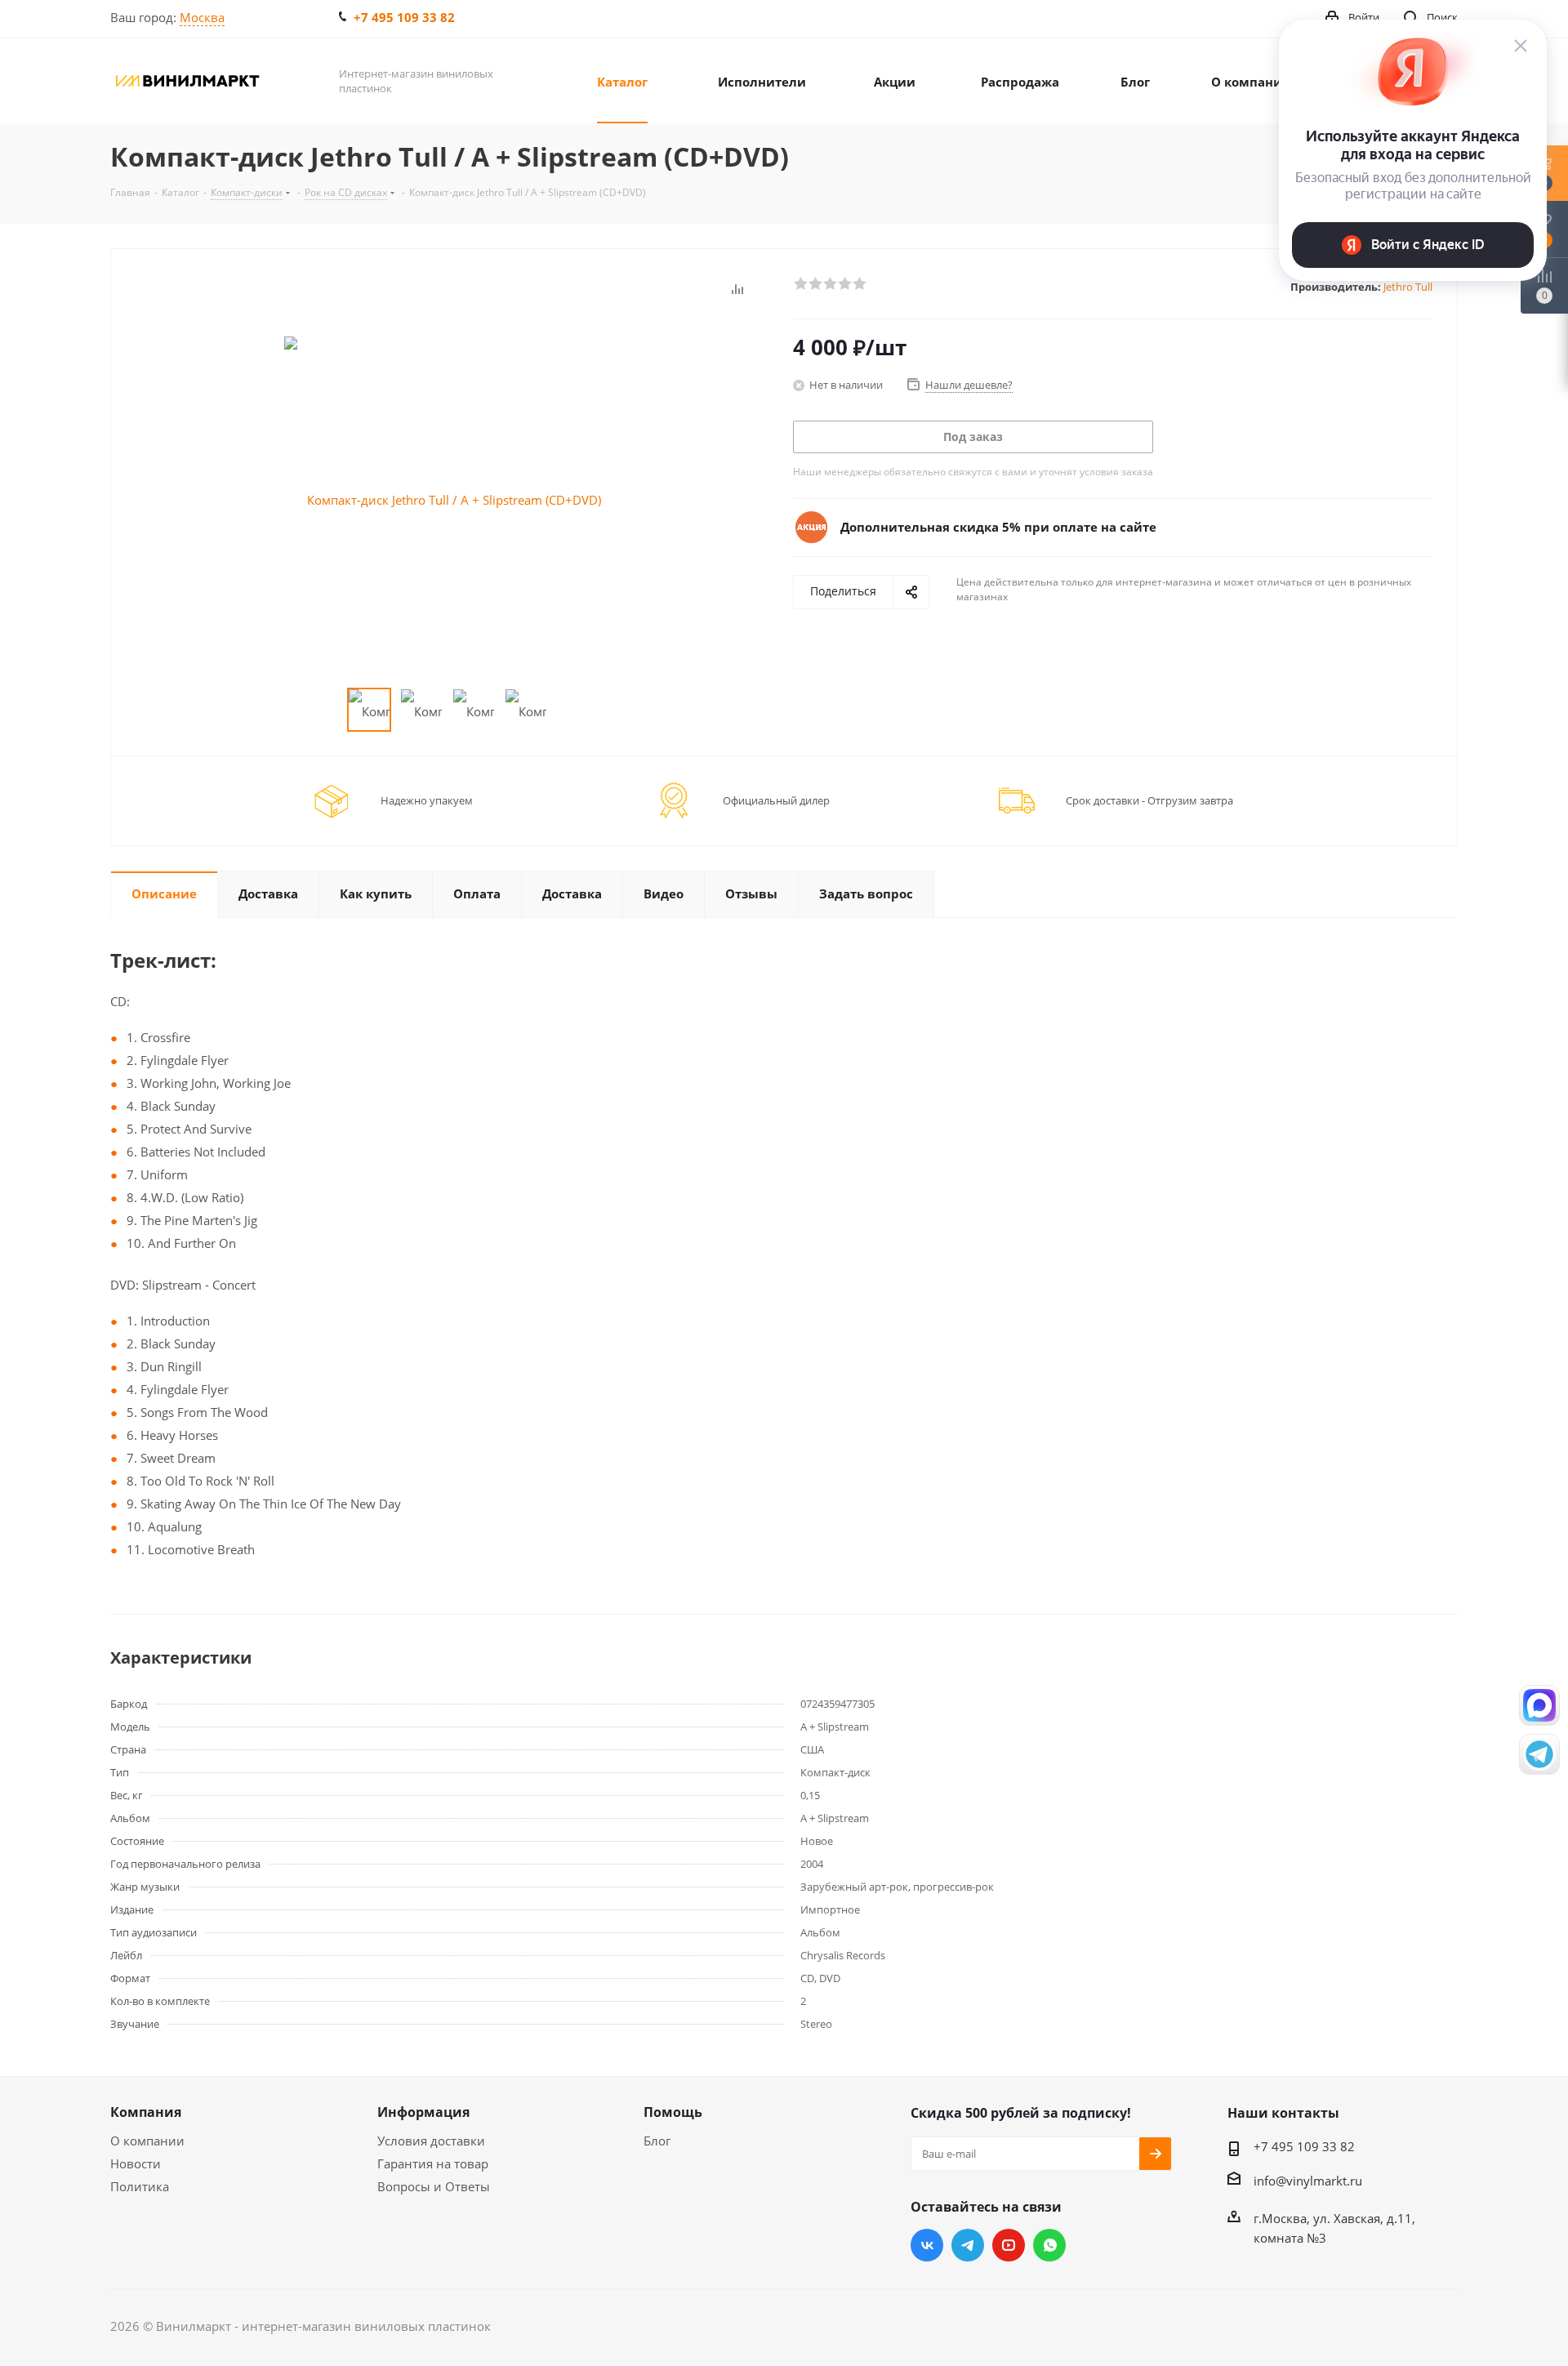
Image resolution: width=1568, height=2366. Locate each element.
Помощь (673, 2112)
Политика (140, 2186)
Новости (136, 2163)
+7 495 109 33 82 (404, 17)
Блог (657, 2141)
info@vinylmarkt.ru (1308, 2181)
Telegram (968, 2245)
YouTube (1009, 2245)
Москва (202, 17)
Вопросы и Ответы (434, 2186)
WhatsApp (1049, 2245)
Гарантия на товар (433, 2163)
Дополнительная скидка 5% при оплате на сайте (998, 527)
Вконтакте (927, 2245)
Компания (146, 2112)
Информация (423, 2112)
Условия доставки (431, 2141)
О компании (147, 2141)
